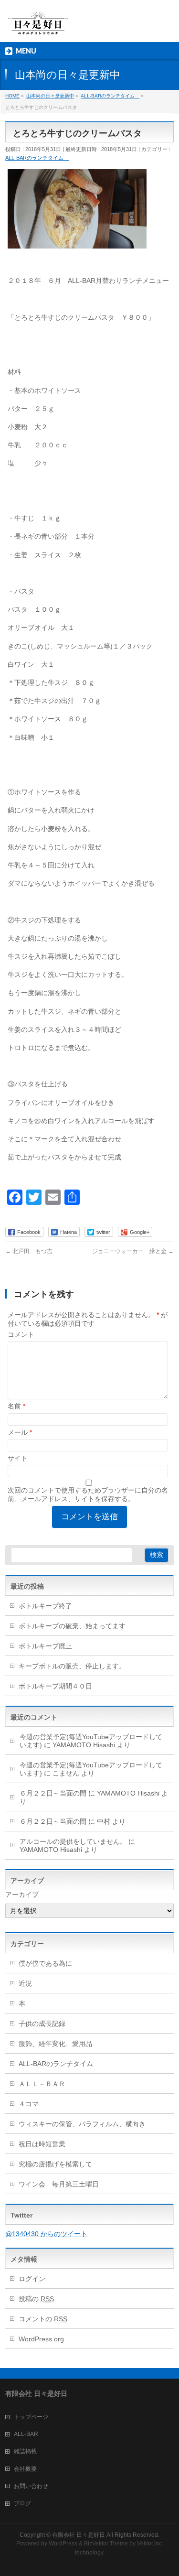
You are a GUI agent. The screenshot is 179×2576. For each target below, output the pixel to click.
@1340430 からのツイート (46, 2234)
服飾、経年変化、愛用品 (55, 2044)
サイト (18, 1458)
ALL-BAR (26, 2434)
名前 (16, 1406)
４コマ (29, 2104)
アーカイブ (22, 1894)
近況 (25, 1983)
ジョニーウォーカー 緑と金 (133, 1251)
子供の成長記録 (42, 2024)
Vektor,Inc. (150, 2544)
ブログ (22, 2503)
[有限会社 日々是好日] (38, 27)
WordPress (63, 2544)
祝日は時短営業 (42, 2144)
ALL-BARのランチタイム (37, 158)
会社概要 (25, 2469)
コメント (21, 1334)
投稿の (36, 2299)
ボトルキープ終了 (45, 1606)
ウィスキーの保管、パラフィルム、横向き (82, 2124)
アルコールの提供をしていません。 (73, 1841)
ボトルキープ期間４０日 (55, 1686)
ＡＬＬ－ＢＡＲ (42, 2084)
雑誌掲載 (25, 2451)
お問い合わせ (31, 2486)
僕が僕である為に (45, 1963)
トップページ (31, 2417)
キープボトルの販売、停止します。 (72, 1666)
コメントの (43, 2319)
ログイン (32, 2279)
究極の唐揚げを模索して (55, 2164)
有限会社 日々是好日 (79, 2535)
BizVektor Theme (106, 2544)
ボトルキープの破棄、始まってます (72, 1626)
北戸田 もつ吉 (29, 1251)
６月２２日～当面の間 (53, 1793)
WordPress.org (41, 2339)
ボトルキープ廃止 (45, 1646)
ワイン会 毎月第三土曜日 (59, 2184)
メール (20, 1432)
